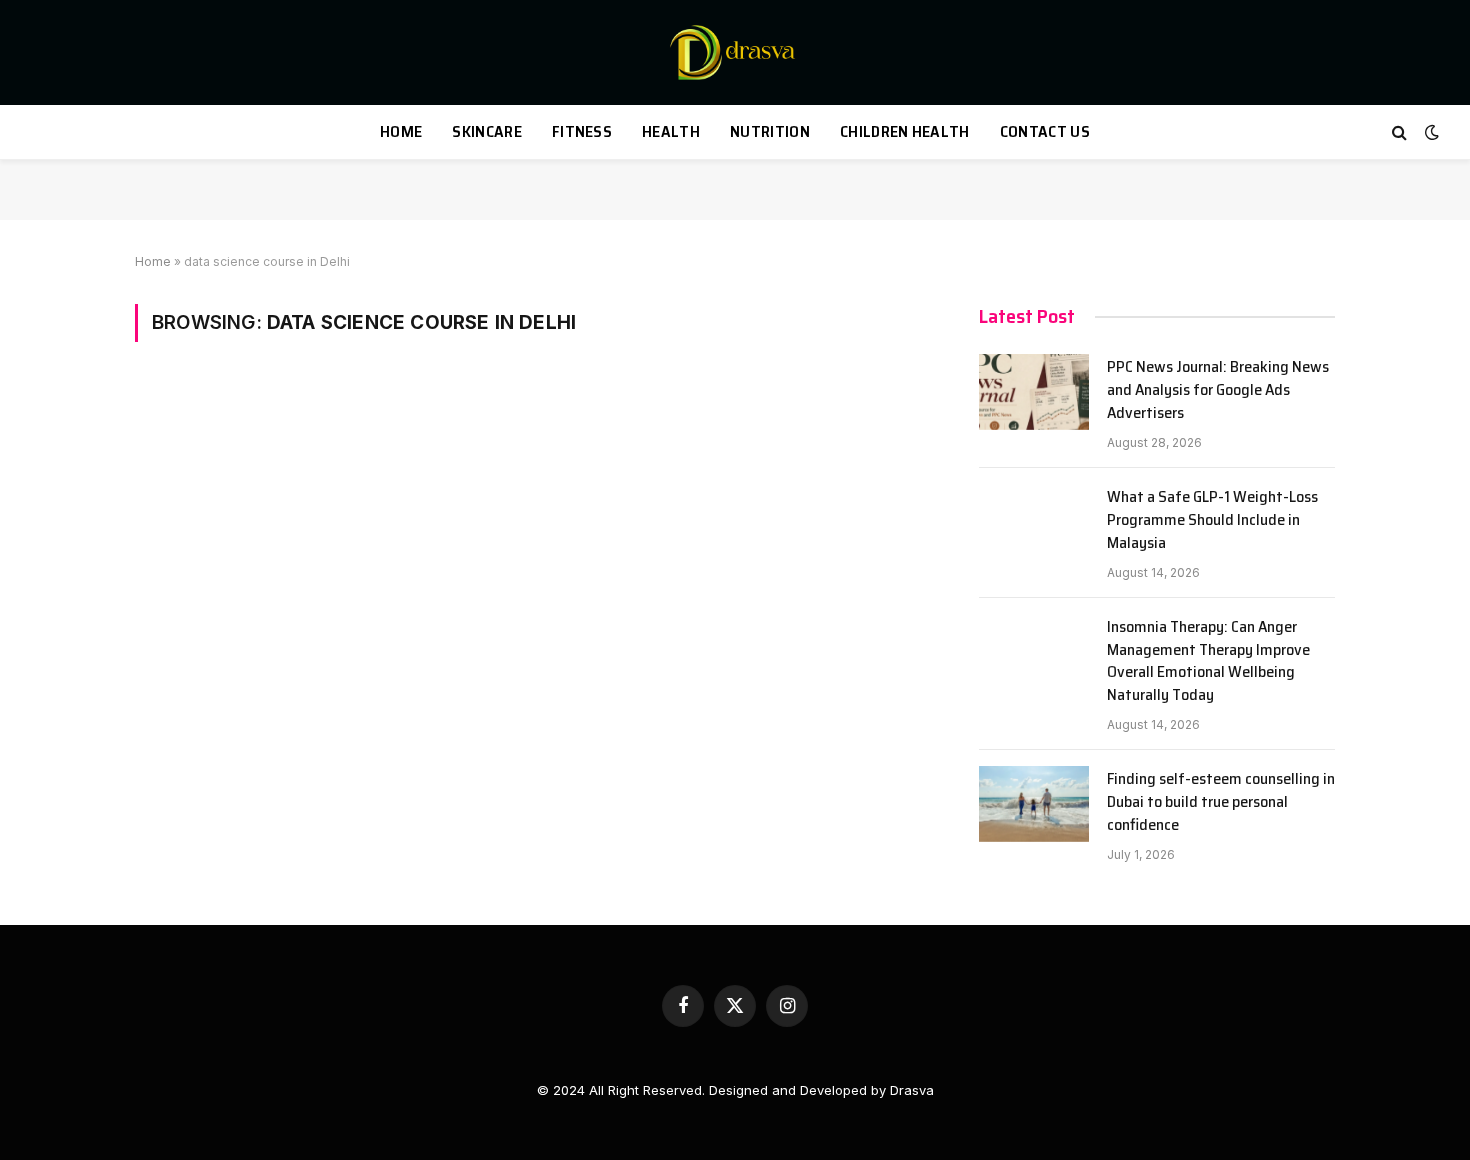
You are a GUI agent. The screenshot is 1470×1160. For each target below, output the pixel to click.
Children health (905, 131)
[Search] (1399, 132)
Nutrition (770, 131)
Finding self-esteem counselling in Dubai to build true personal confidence (1221, 802)
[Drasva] (735, 52)
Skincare (487, 131)
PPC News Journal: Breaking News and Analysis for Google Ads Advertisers (1218, 390)
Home (401, 131)
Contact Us (1045, 131)
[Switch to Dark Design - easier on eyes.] (1430, 132)
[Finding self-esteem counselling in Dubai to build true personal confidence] (1034, 804)
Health (671, 131)
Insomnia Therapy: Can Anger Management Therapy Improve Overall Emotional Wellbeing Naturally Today (1208, 662)
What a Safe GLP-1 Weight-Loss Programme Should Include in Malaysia (1212, 520)
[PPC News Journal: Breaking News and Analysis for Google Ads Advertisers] (1034, 392)
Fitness (582, 131)
